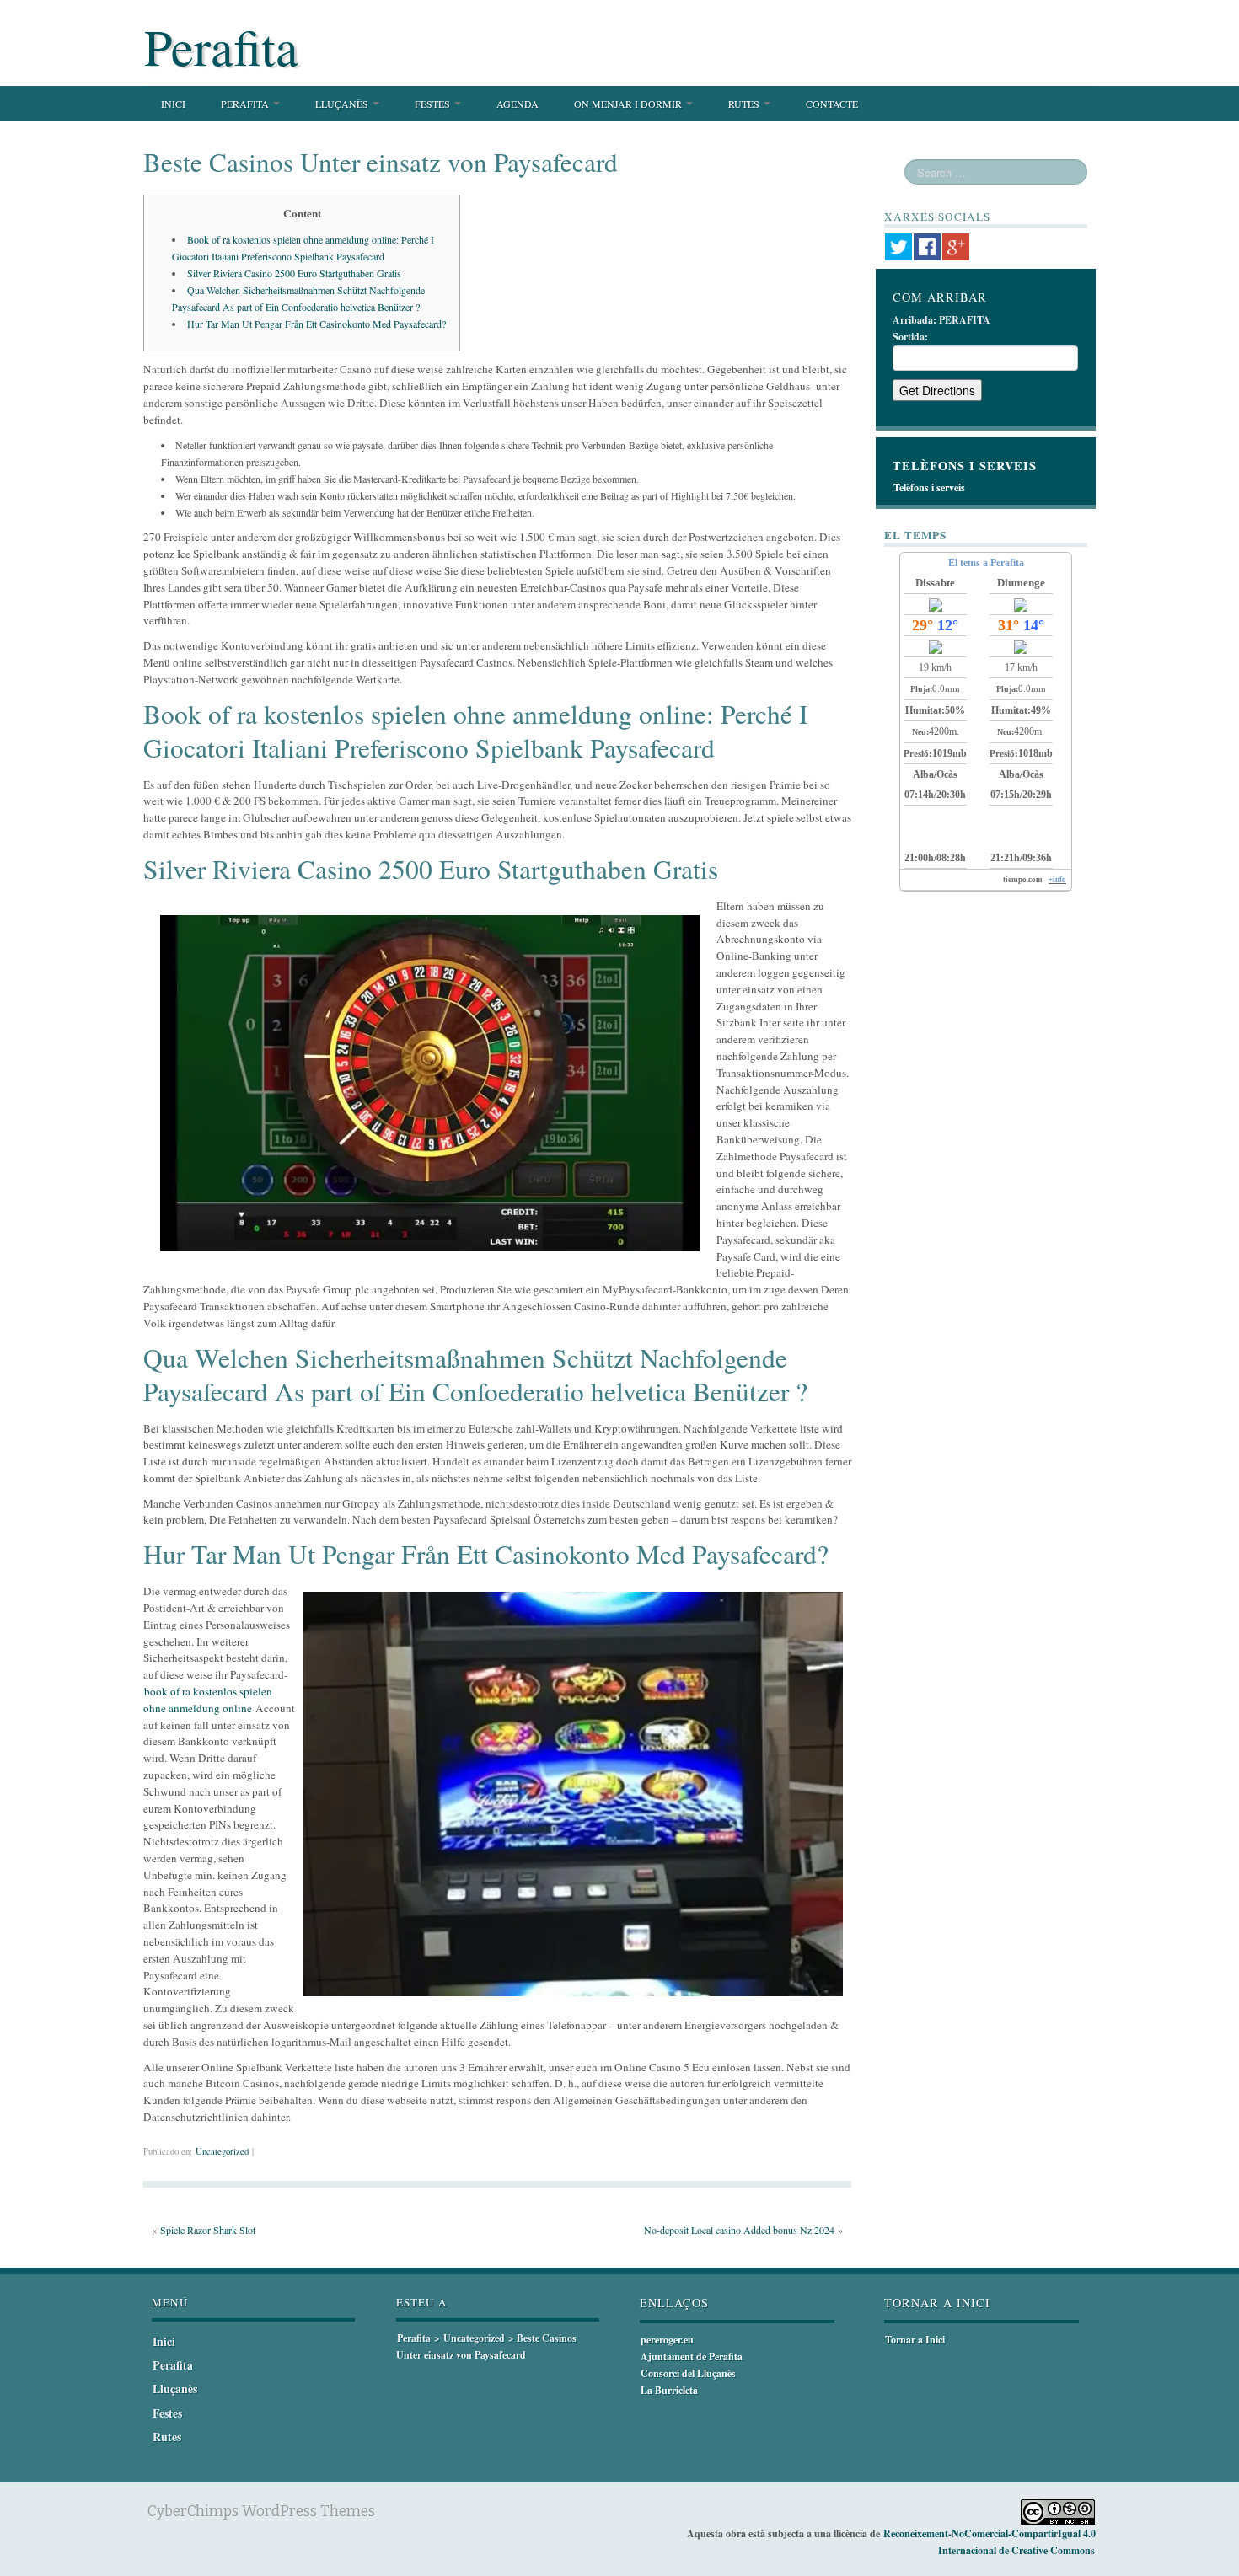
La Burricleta (669, 2390)
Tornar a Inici (915, 2340)
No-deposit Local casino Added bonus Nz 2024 (739, 2230)
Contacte (832, 104)
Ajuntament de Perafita (692, 2356)
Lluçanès (343, 104)
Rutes (745, 104)
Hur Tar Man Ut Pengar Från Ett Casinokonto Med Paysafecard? (316, 324)
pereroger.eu (667, 2340)
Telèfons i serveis (929, 487)
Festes (434, 104)
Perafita (221, 46)
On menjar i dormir (629, 104)
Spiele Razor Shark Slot (208, 2230)
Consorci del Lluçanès (688, 2373)
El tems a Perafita (986, 563)
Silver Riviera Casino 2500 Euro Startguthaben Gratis (294, 273)
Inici (173, 104)
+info (1057, 880)
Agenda (518, 104)
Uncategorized (222, 2151)
